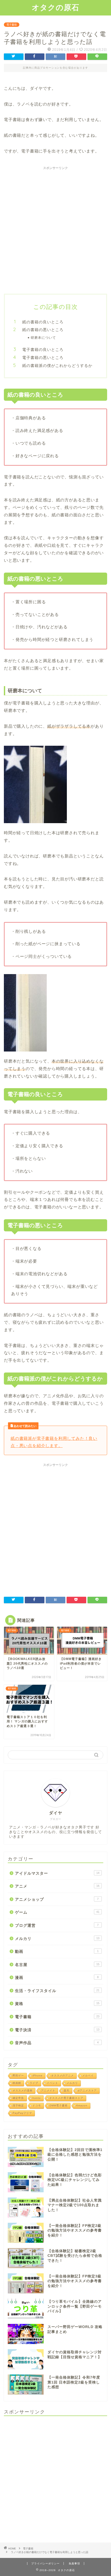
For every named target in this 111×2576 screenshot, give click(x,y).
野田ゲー (18, 2076)
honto (37, 2098)
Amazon (82, 2105)
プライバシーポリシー (45, 2563)
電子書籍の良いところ (43, 350)
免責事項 (74, 2563)
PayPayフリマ (22, 2113)
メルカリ (57, 1939)
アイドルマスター (57, 1873)
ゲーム (57, 1912)
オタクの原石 (55, 7)
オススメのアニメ (62, 2076)
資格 (57, 2004)
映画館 (17, 2083)
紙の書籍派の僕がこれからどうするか (57, 366)
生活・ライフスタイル (57, 1991)
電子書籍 (12, 25)
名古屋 (57, 1965)
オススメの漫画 (23, 2091)
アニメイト (48, 2091)
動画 (57, 1951)
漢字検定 (18, 2105)
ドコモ (37, 2105)
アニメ (57, 1886)
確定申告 (18, 2098)
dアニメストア (87, 2091)
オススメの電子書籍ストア (66, 2098)
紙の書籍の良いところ (43, 322)
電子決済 (57, 2030)
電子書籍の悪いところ (43, 358)
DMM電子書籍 (59, 2105)
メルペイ (88, 2076)
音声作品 (57, 2043)
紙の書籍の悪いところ (43, 330)
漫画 (57, 1977)
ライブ (34, 2083)
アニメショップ (57, 1899)
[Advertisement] (55, 228)
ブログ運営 (57, 1925)
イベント (52, 2083)
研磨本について (43, 338)
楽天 (67, 2091)
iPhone (38, 2076)
